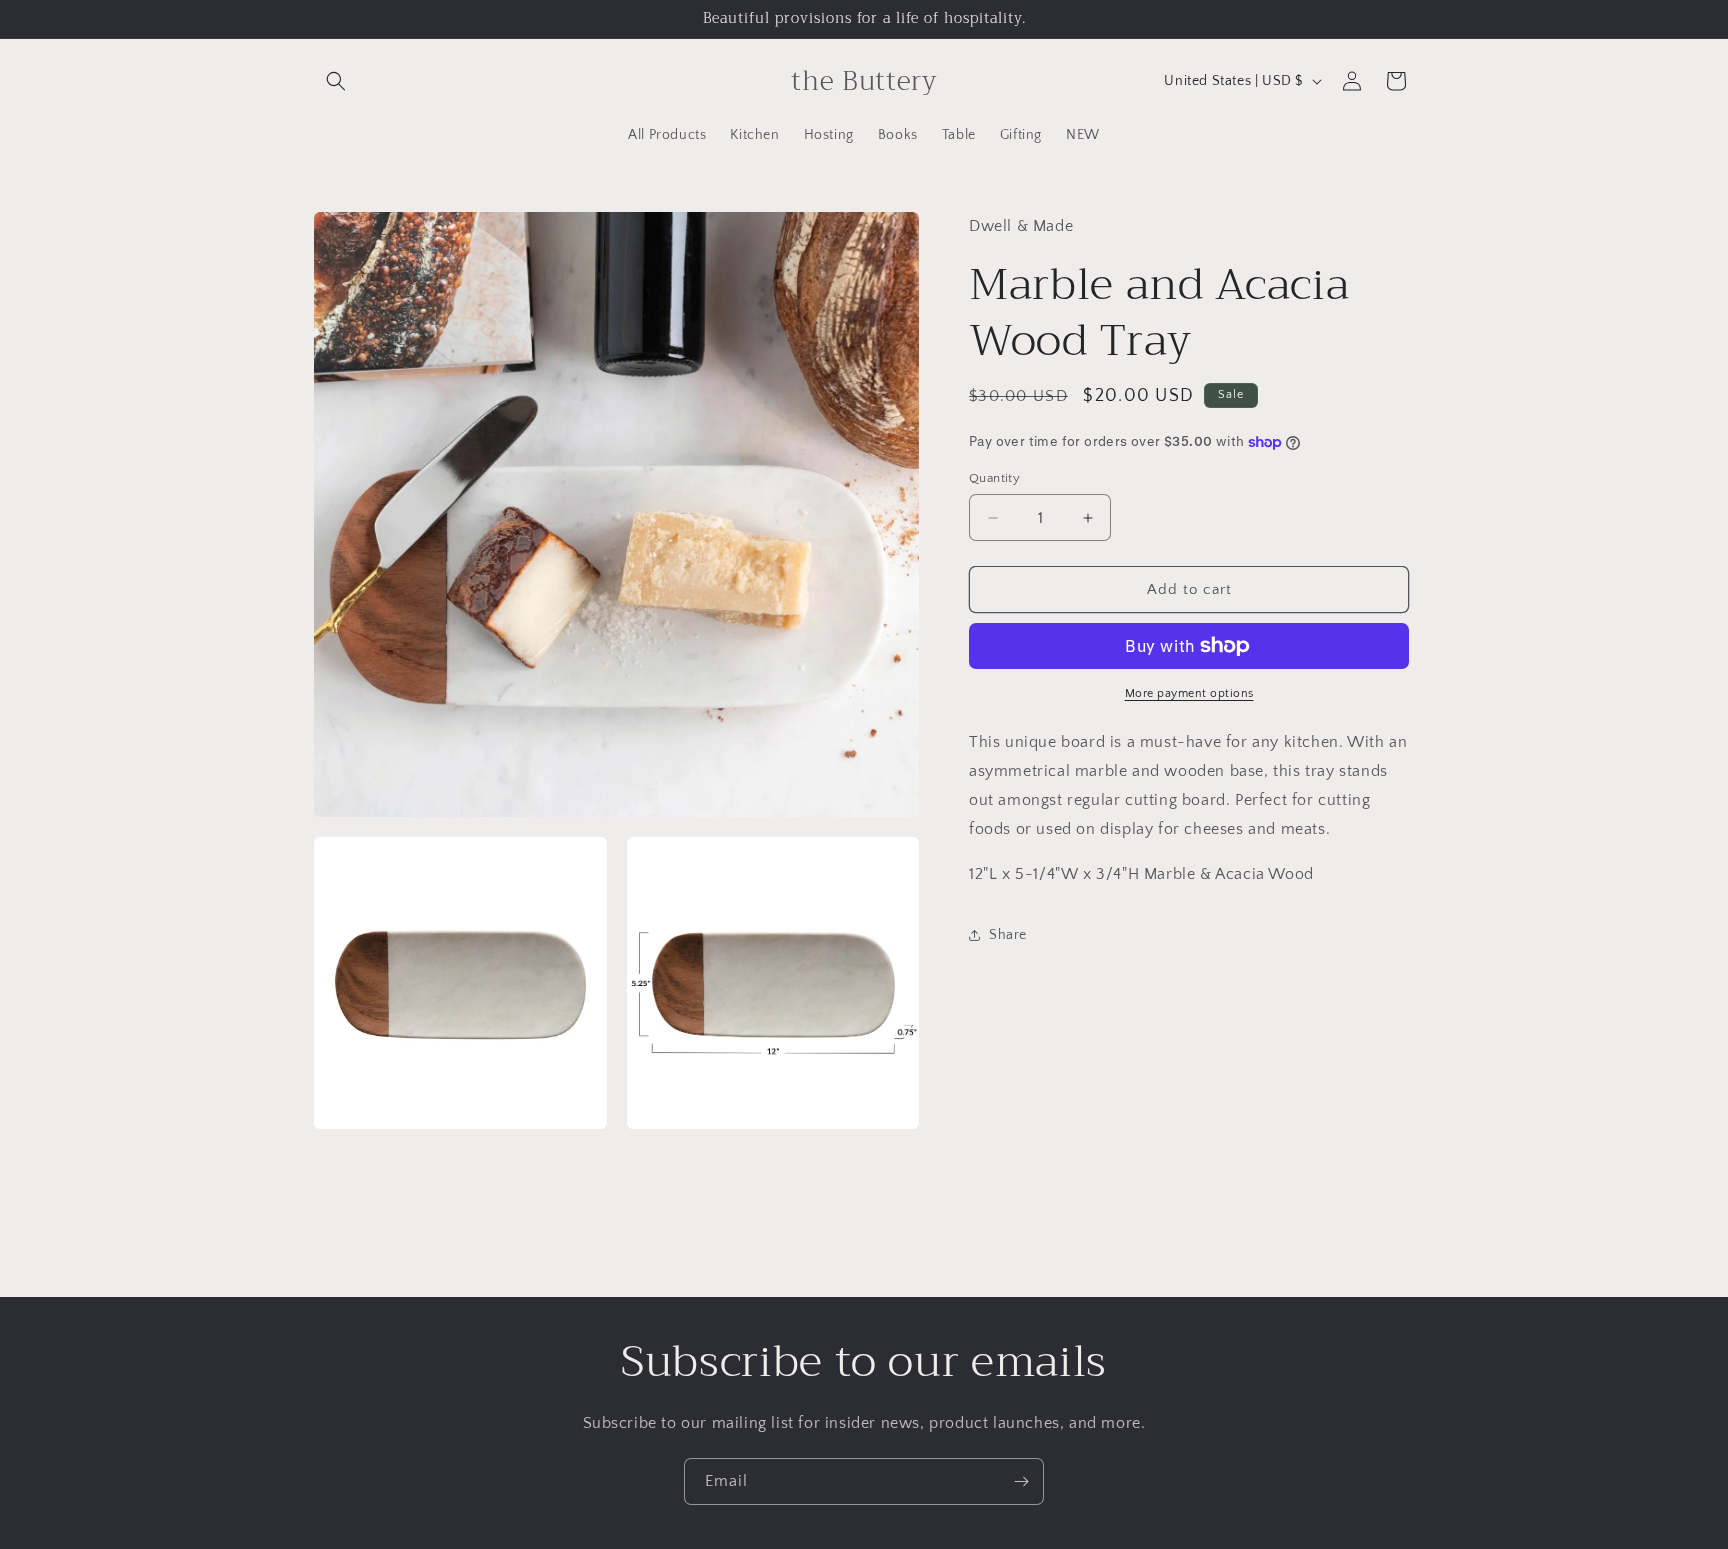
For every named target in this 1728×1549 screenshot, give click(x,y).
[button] (336, 81)
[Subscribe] (1021, 1481)
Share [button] (1008, 935)
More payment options (1189, 693)
